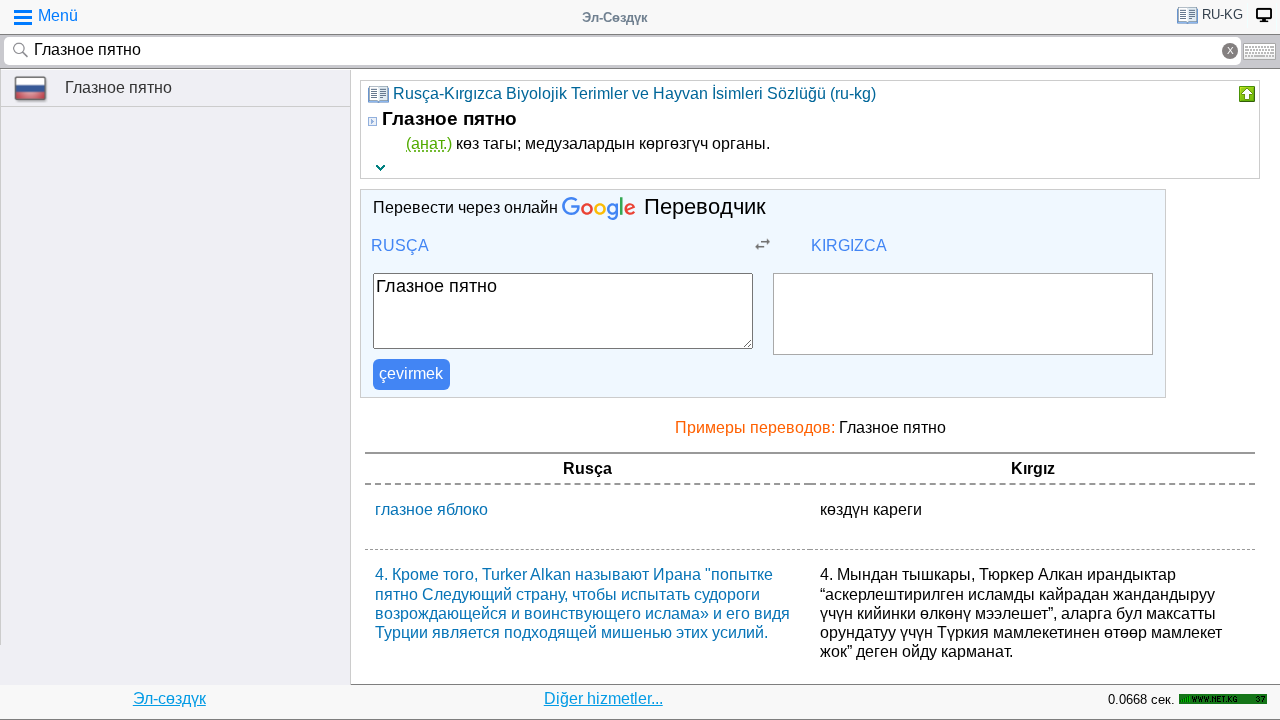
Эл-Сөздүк (615, 17)
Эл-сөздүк (169, 698)
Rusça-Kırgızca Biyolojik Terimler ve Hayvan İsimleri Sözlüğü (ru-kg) (634, 93)
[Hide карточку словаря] (1245, 94)
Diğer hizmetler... (603, 698)
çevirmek (411, 373)
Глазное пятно (118, 87)
